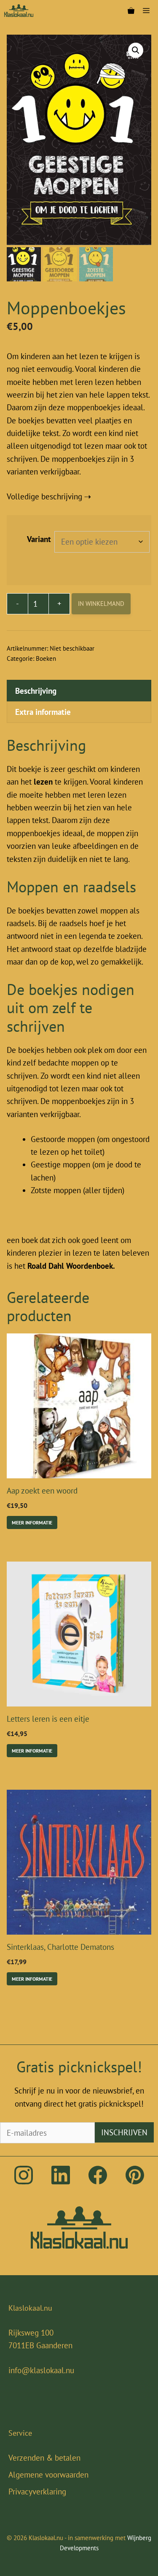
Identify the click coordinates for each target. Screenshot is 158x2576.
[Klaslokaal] (19, 11)
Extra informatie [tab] (43, 712)
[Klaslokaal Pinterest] (135, 2181)
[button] (136, 50)
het (66, 1266)
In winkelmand (101, 604)
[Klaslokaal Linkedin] (61, 2181)
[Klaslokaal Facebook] (98, 2181)
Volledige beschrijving (44, 496)
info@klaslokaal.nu (41, 2370)
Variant (39, 539)
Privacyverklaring (37, 2491)
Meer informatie (32, 1522)
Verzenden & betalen (44, 2458)
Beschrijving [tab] (36, 691)
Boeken (46, 658)
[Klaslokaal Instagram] (24, 2181)
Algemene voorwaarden (48, 2475)
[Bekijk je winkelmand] (131, 11)
